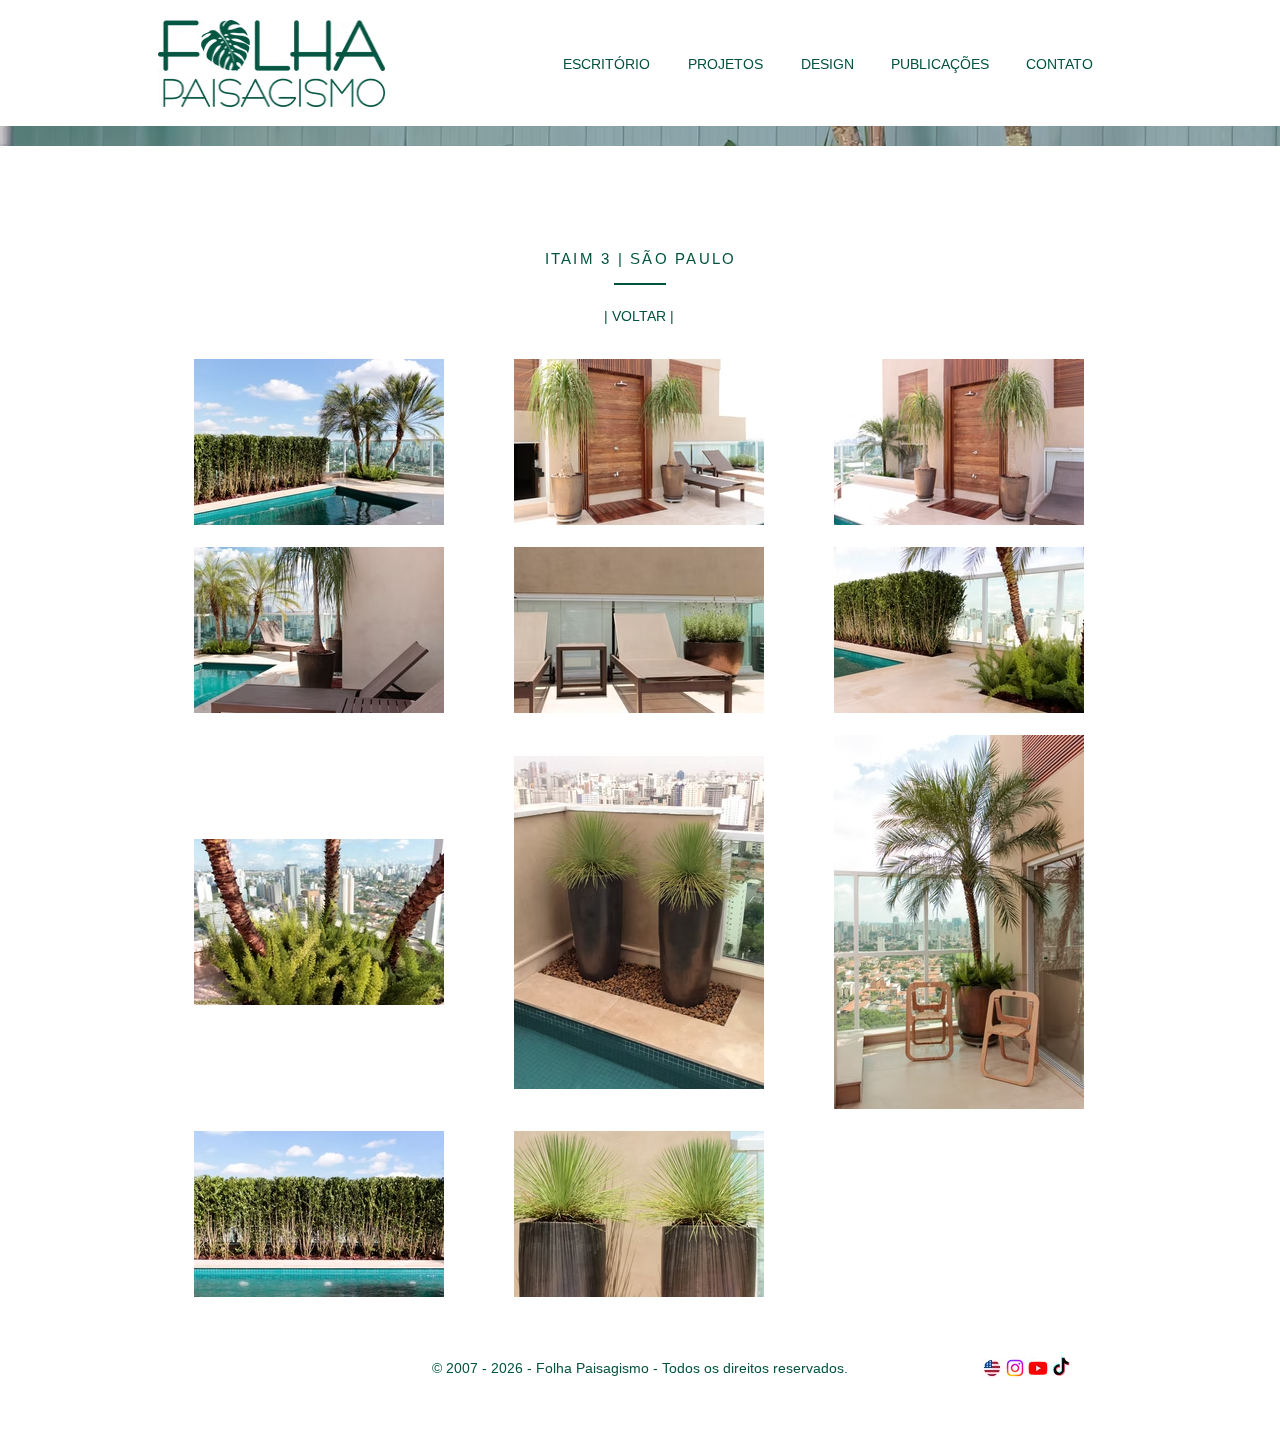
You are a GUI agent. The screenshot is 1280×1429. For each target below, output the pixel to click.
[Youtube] (1038, 1368)
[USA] (992, 1368)
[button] (725, 64)
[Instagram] (1015, 1368)
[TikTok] (1061, 1368)
